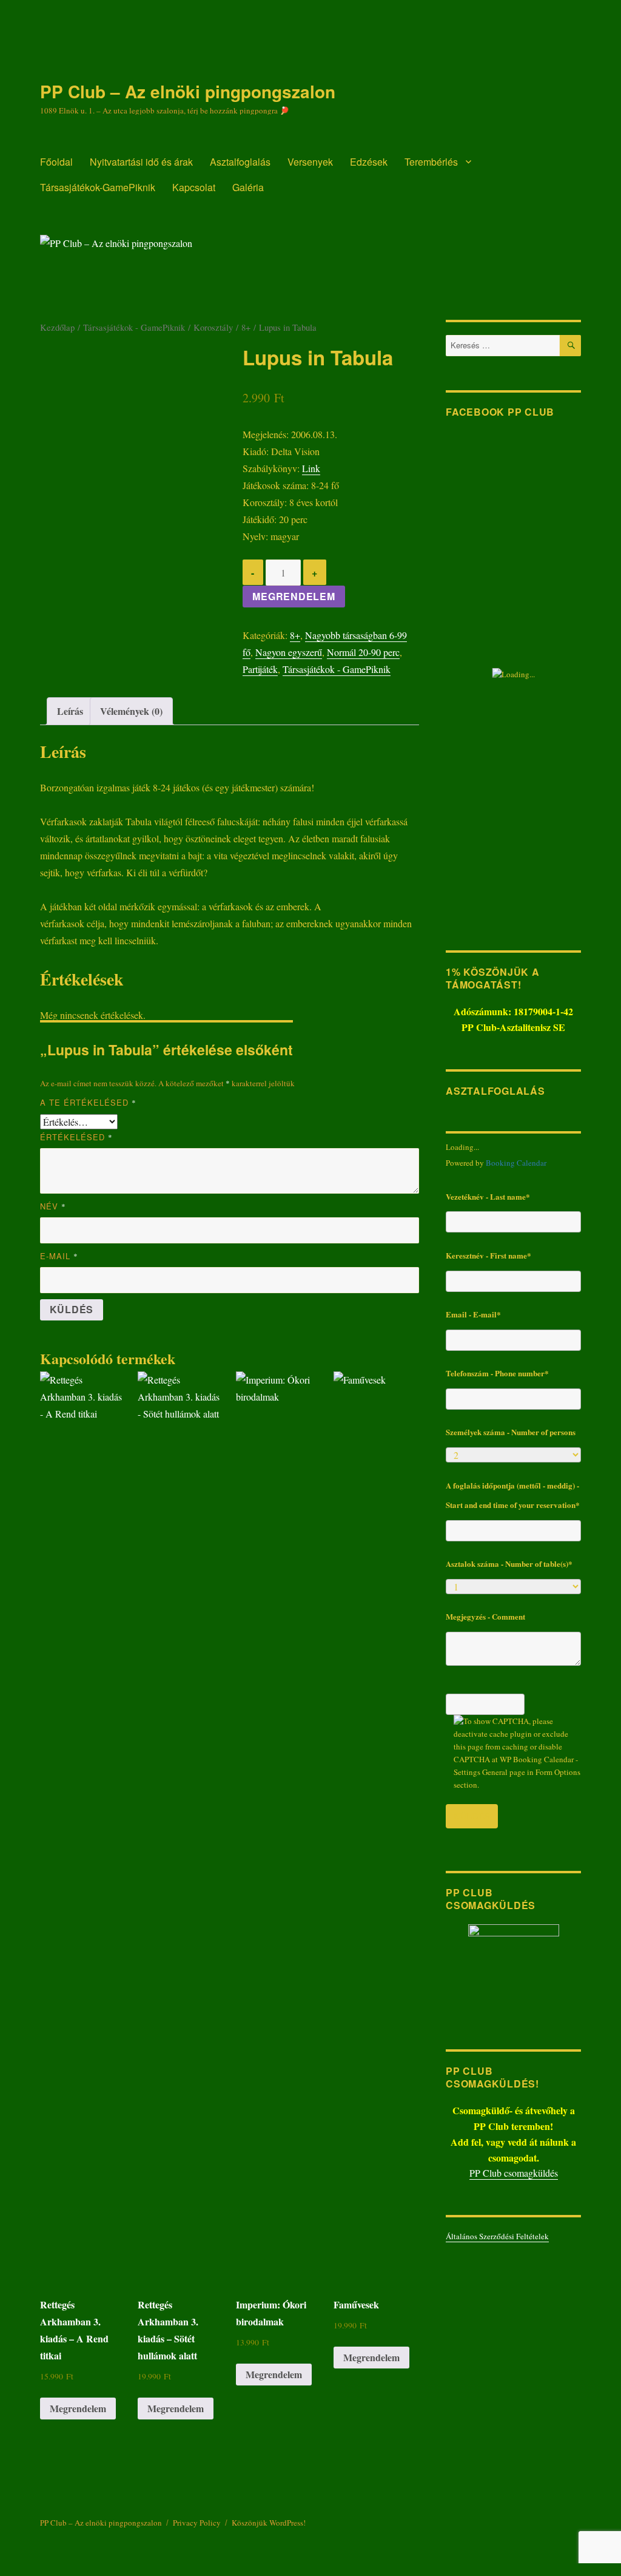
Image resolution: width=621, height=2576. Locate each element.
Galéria (248, 187)
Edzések (369, 162)
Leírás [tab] (70, 711)
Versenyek (310, 162)
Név (53, 1206)
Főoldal (56, 162)
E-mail (59, 1256)
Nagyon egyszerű (289, 652)
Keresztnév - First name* (488, 1255)
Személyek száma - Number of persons (511, 1432)
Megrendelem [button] (78, 2408)
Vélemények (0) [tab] (131, 711)
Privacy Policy (197, 2523)
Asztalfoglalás (240, 162)
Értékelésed (76, 1137)
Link (311, 468)
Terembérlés (431, 162)
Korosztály (213, 327)
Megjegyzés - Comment (485, 1616)
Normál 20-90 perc (363, 652)
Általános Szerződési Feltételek (497, 2236)
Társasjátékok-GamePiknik (98, 187)
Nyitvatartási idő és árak (141, 162)
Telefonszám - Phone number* (497, 1373)
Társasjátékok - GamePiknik (134, 327)
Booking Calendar (516, 1163)
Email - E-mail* (473, 1314)
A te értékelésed (88, 1102)
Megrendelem (294, 596)
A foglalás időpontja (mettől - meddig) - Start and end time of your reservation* (513, 1495)
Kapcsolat (194, 187)
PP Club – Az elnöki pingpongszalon (188, 91)
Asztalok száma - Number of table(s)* (509, 1564)
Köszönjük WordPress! (269, 2523)
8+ (246, 327)
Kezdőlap (57, 327)
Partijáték (260, 669)
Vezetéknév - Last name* (488, 1196)
